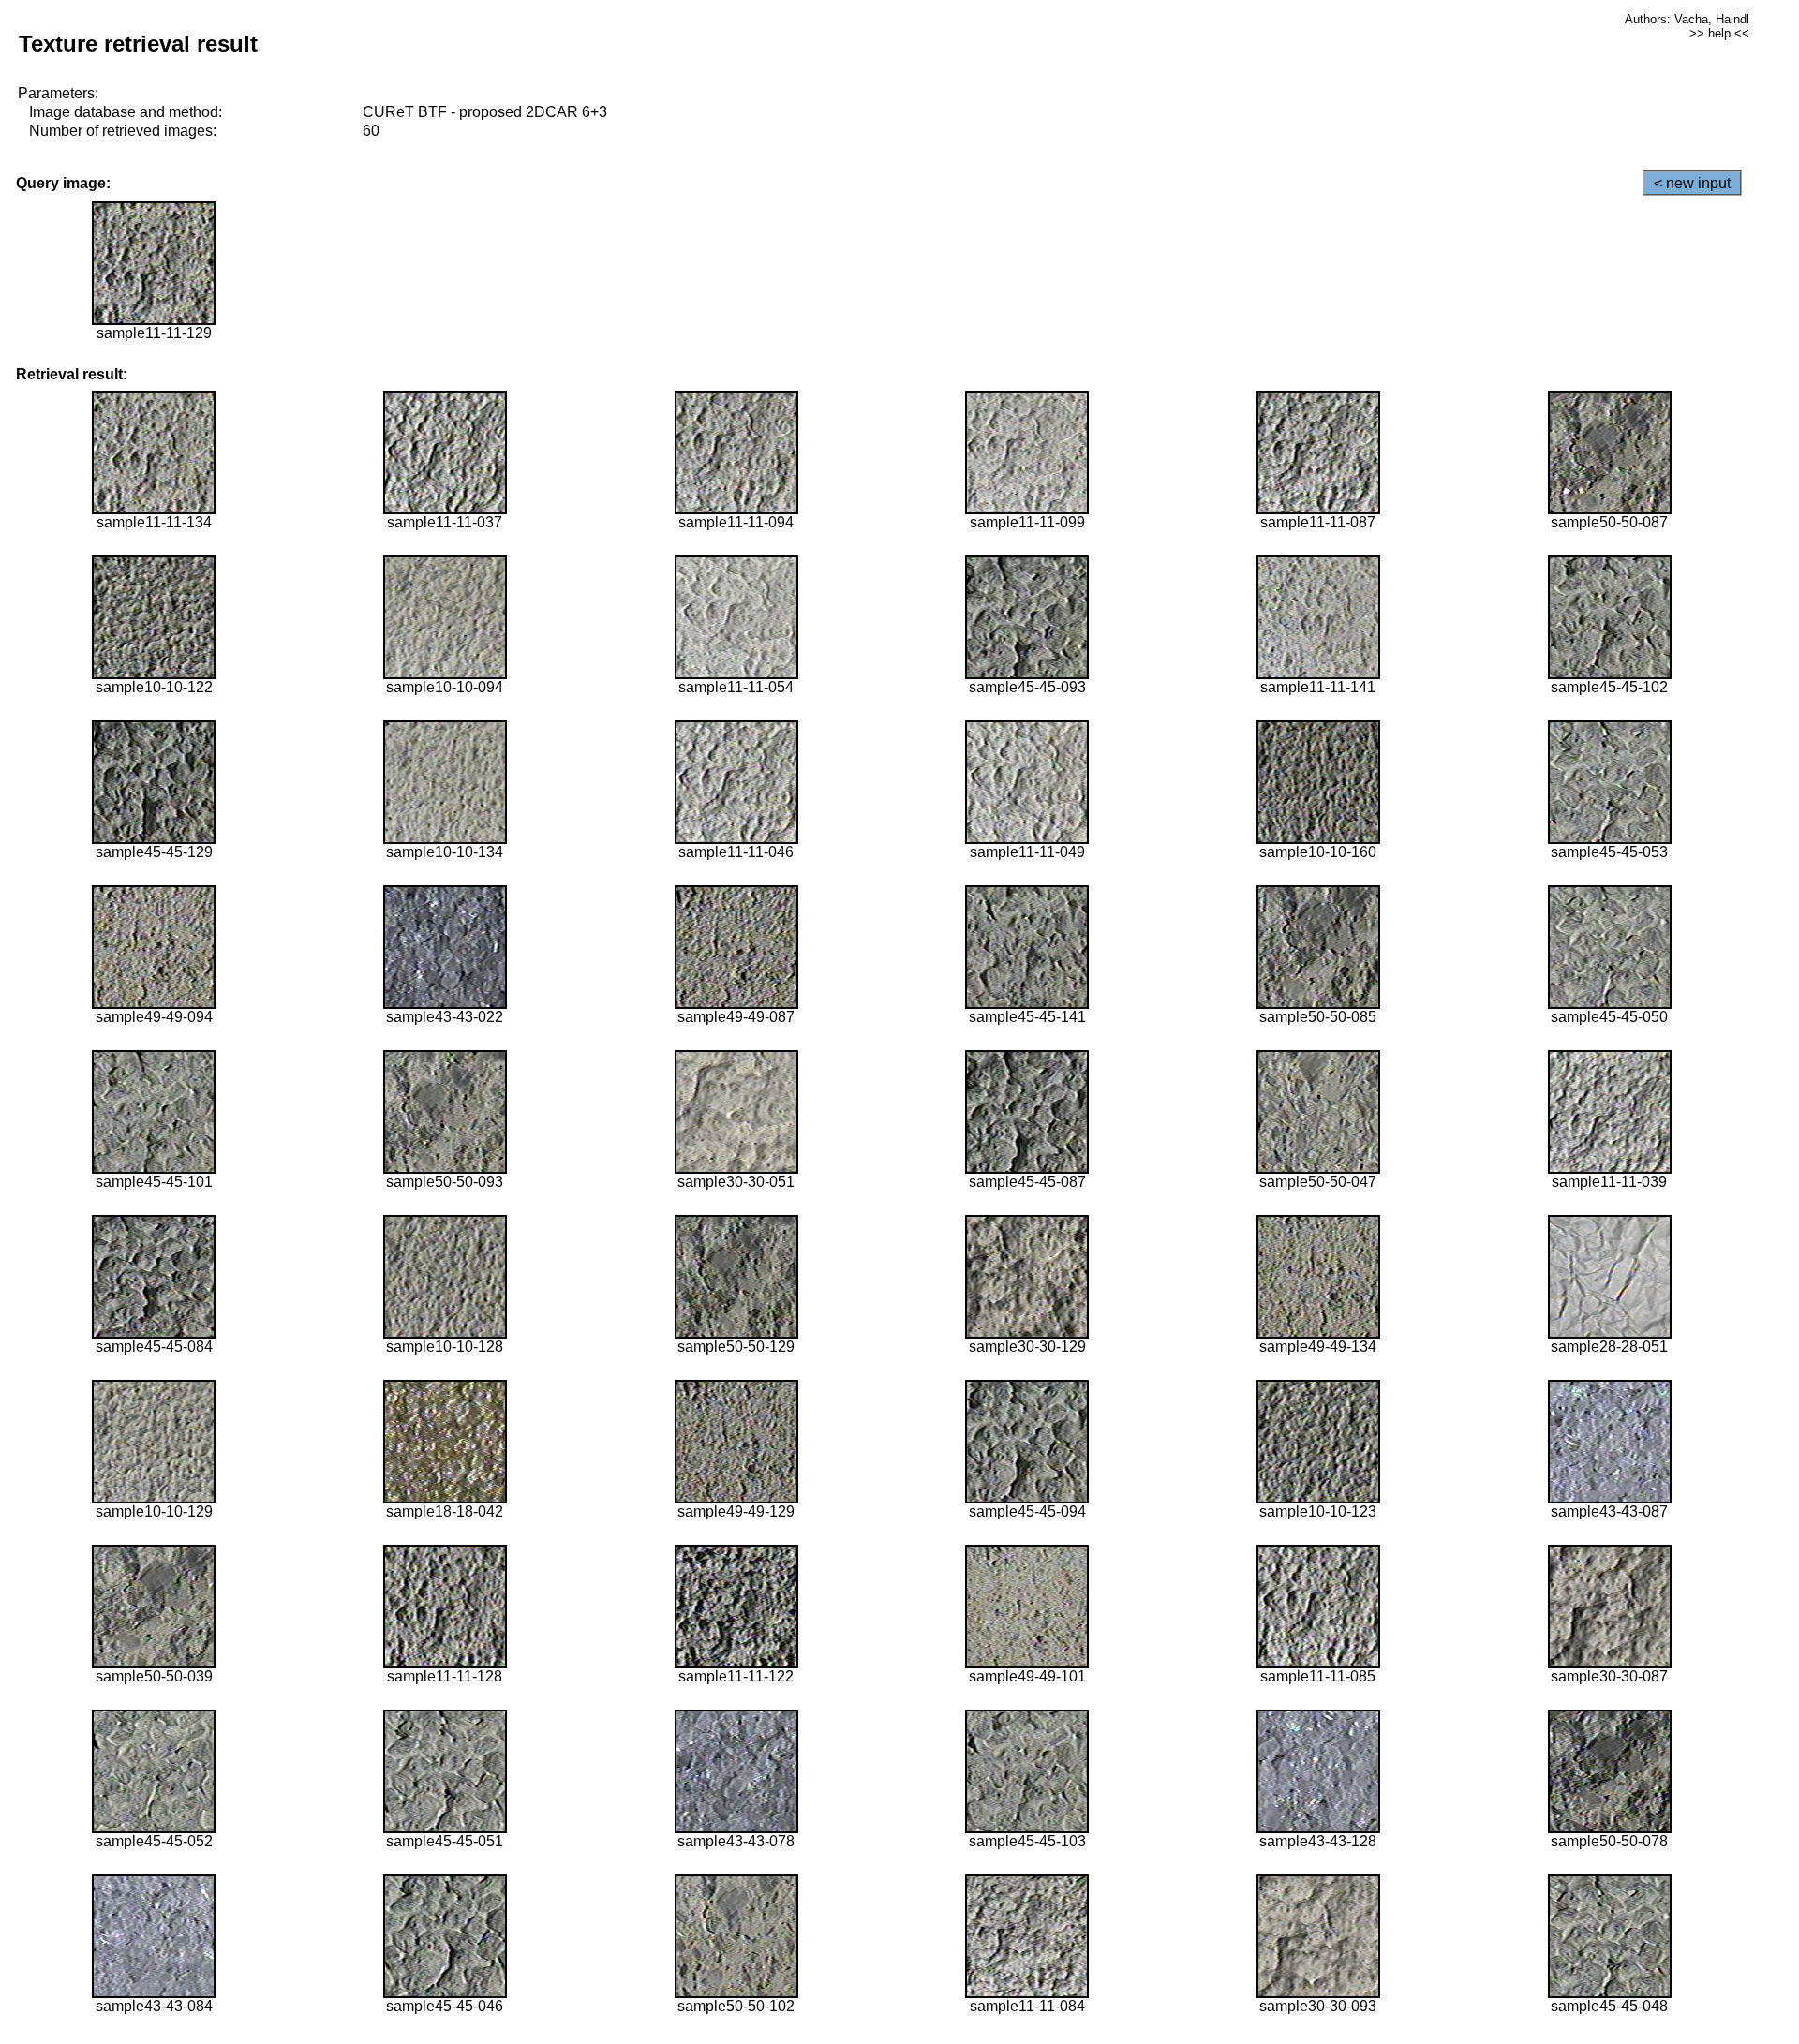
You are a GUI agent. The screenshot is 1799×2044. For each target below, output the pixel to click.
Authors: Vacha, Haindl (1687, 19)
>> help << (1719, 33)
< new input (1692, 183)
